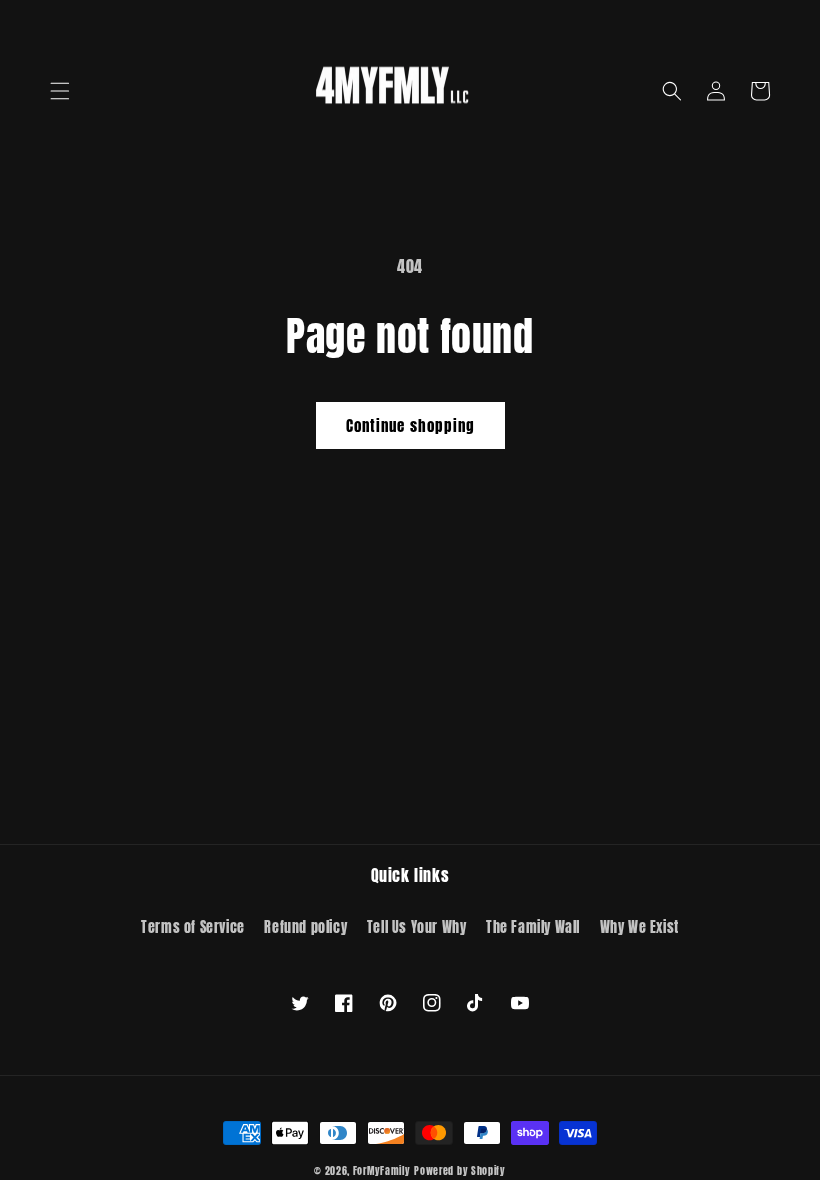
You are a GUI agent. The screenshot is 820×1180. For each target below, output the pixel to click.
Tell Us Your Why (417, 927)
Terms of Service (193, 927)
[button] (60, 91)
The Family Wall (533, 927)
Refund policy (305, 927)
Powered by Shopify (460, 1170)
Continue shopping (410, 425)
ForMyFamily (382, 1170)
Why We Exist (639, 927)
